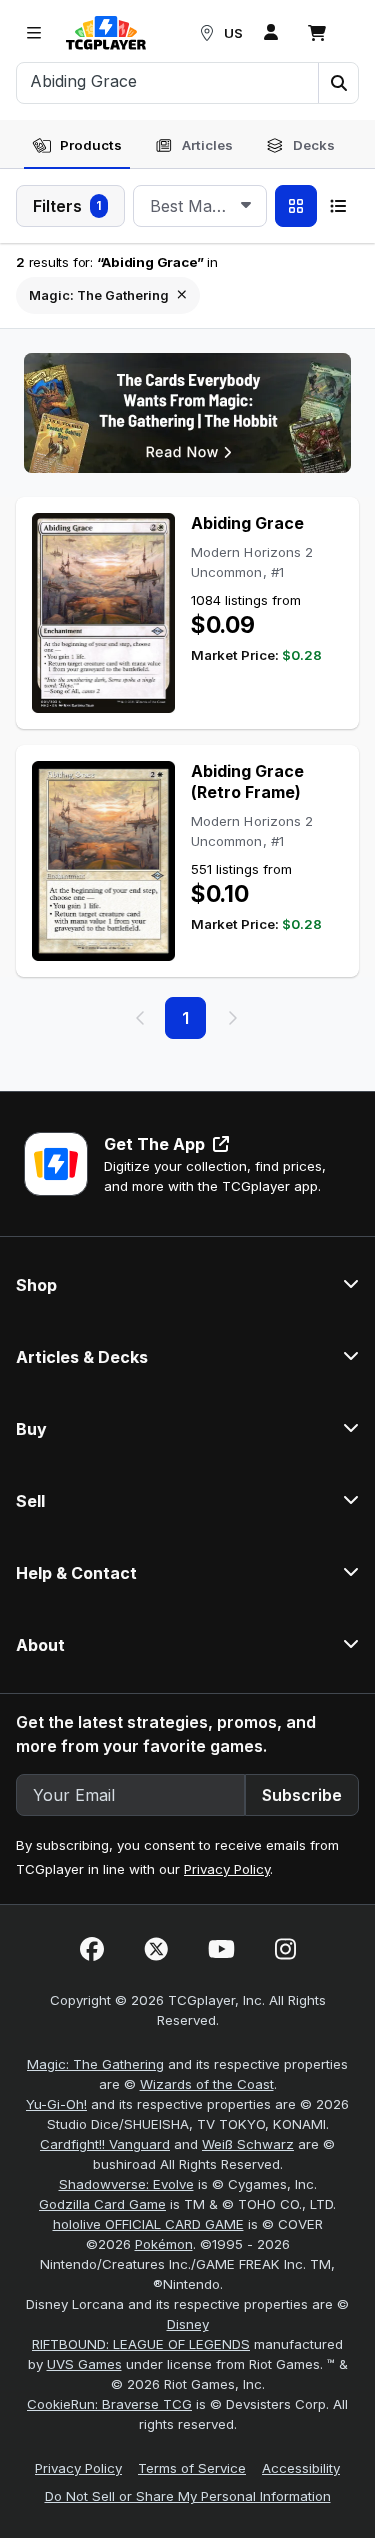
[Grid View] (296, 206)
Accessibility (301, 2468)
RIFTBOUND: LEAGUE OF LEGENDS (141, 2344)
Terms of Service (192, 2468)
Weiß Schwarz (248, 2144)
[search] (168, 81)
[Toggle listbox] (246, 206)
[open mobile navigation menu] (34, 33)
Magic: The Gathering (95, 2064)
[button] (338, 83)
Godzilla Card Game (102, 2204)
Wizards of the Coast (207, 2084)
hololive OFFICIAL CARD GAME (148, 2224)
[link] (106, 33)
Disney (188, 2324)
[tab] (77, 146)
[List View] (338, 206)
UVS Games (84, 2364)
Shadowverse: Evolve (126, 2184)
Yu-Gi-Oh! (56, 2104)
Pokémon (164, 2244)
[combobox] (200, 206)
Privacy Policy (227, 1869)
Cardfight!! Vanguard (105, 2144)
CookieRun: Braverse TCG (109, 2404)
